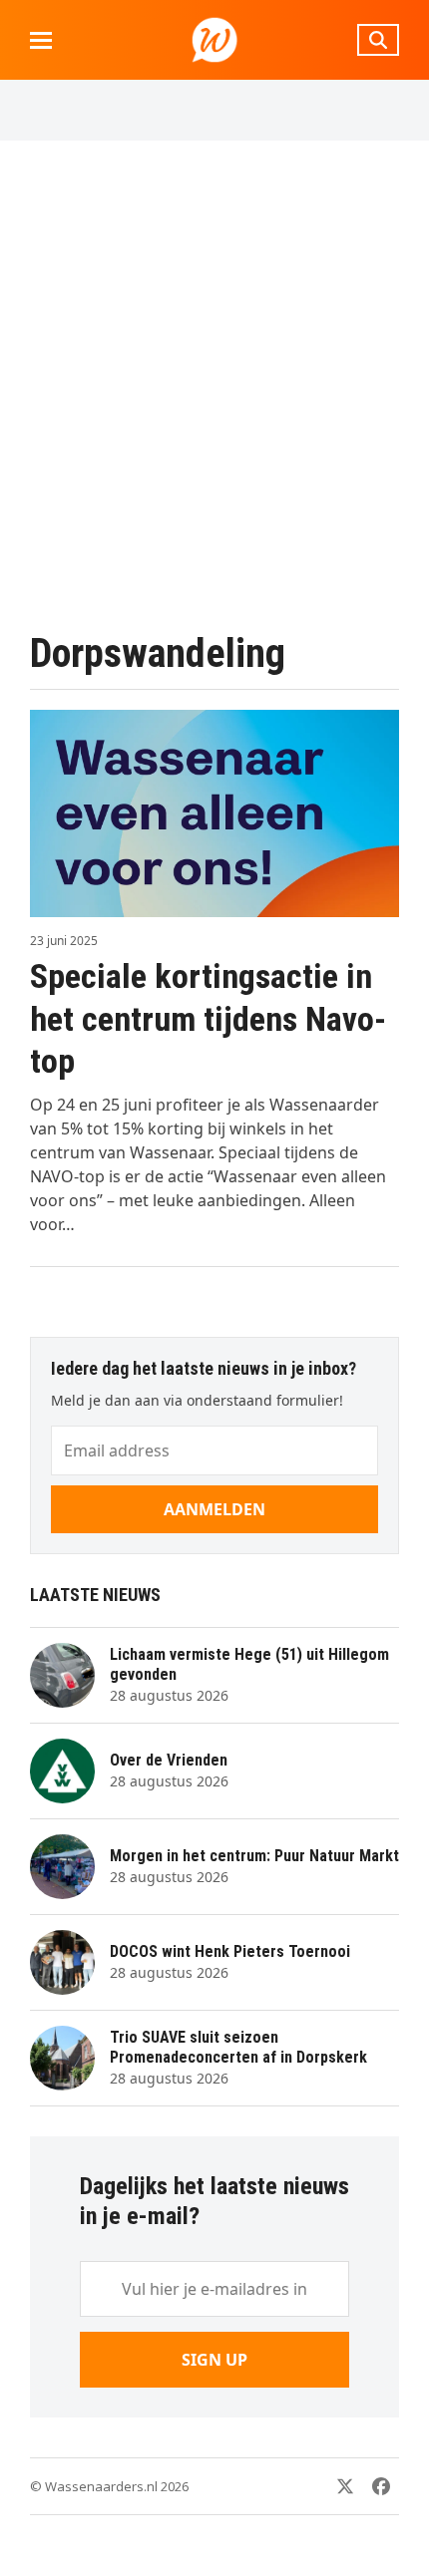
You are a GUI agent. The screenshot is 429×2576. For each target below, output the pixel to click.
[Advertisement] (214, 385)
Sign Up (214, 2360)
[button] (41, 40)
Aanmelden (214, 1509)
